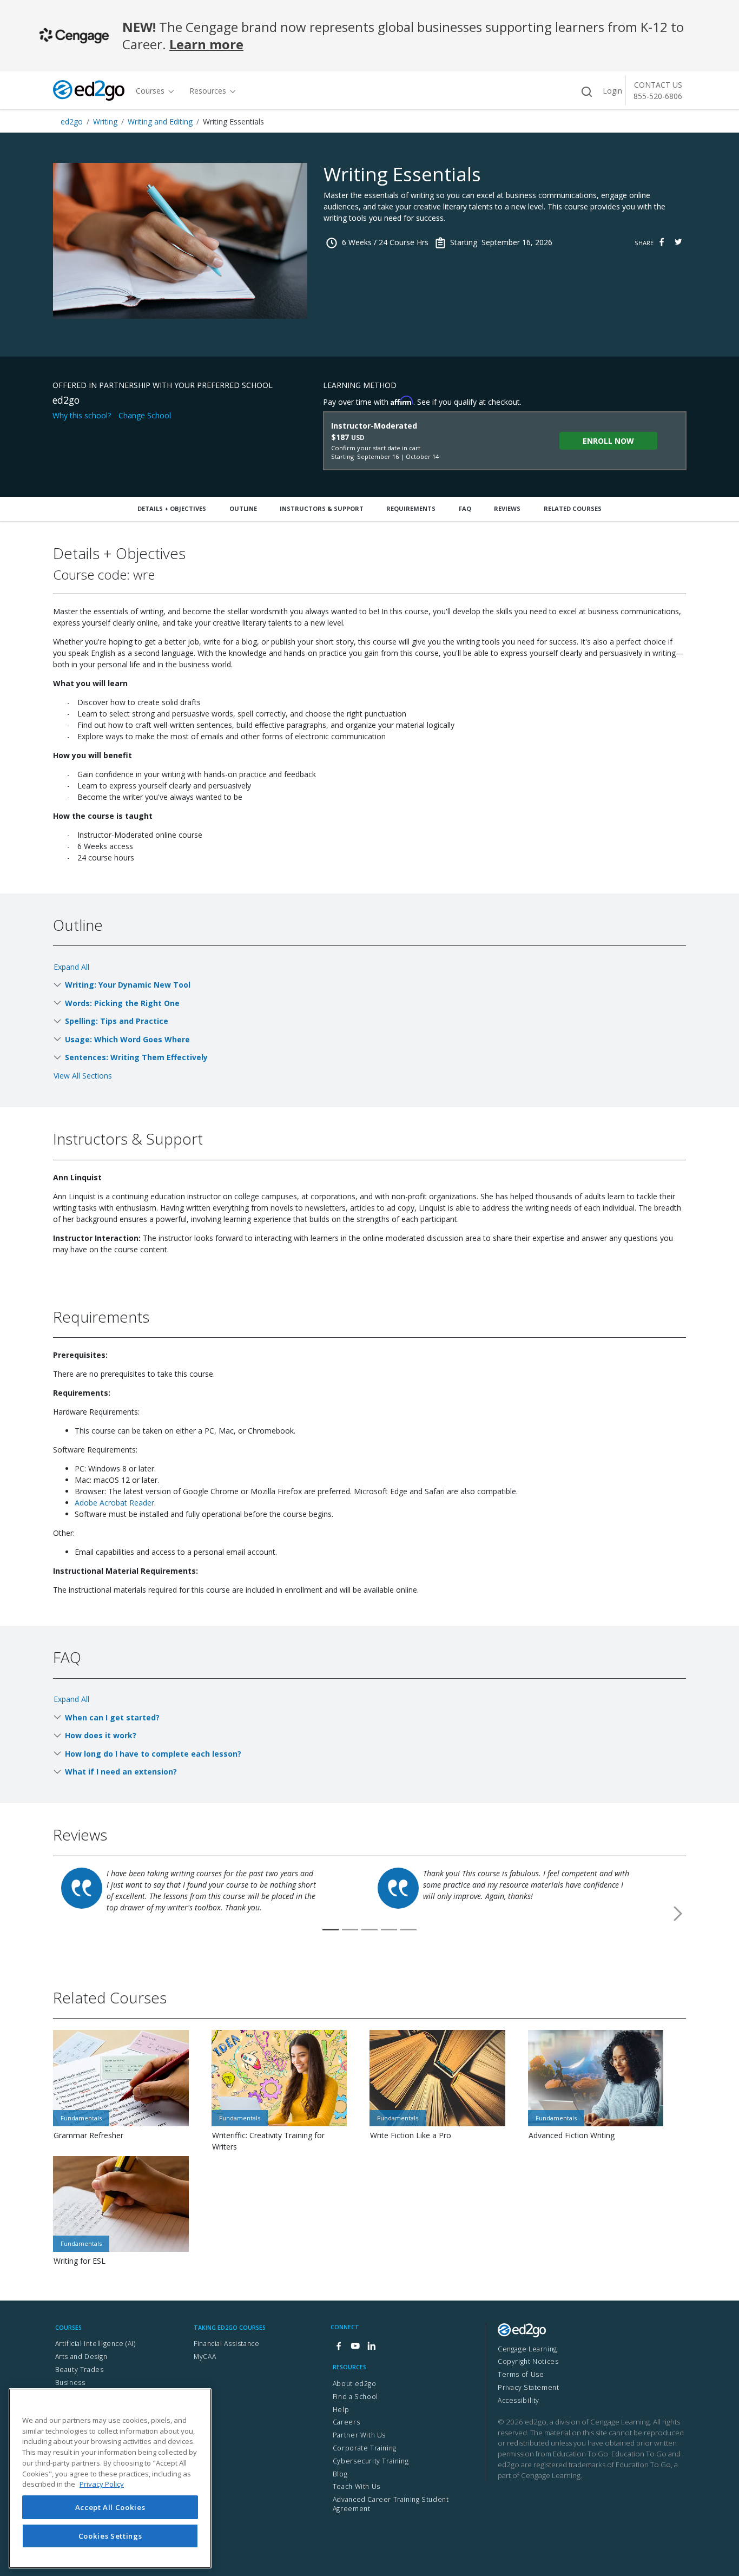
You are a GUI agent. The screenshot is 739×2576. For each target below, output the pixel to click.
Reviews (507, 508)
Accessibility (519, 2400)
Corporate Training (365, 2448)
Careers (346, 2422)
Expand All (71, 967)
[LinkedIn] (371, 2347)
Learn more (206, 44)
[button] (678, 1914)
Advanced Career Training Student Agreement (391, 2504)
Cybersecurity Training (371, 2461)
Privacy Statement (528, 2387)
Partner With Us (359, 2435)
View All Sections (83, 1076)
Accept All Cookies (110, 2507)
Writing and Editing (160, 121)
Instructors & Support (322, 508)
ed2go (72, 121)
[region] (110, 2478)
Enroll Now (608, 441)
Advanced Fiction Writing (572, 2135)
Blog (340, 2474)
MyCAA (205, 2357)
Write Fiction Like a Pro (411, 2135)
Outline (243, 508)
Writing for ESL (80, 2261)
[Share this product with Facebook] (662, 242)
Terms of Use (521, 2374)
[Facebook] (339, 2347)
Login (612, 91)
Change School (145, 415)
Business (70, 2383)
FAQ (465, 508)
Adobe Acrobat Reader (114, 1503)
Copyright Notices (528, 2361)
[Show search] (586, 92)
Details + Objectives (172, 508)
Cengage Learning (527, 2349)
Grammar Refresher (88, 2135)
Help (341, 2410)
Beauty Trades (80, 2370)
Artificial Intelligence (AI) (95, 2344)
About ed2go (355, 2384)
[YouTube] (355, 2347)
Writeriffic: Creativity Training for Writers (268, 2141)
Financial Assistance (226, 2344)
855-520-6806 (658, 96)
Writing (105, 121)
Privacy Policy (102, 2484)
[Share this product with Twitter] (678, 242)
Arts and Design (81, 2357)
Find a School (355, 2397)
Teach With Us (357, 2486)
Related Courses (573, 508)
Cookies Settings (110, 2535)
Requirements (411, 508)
